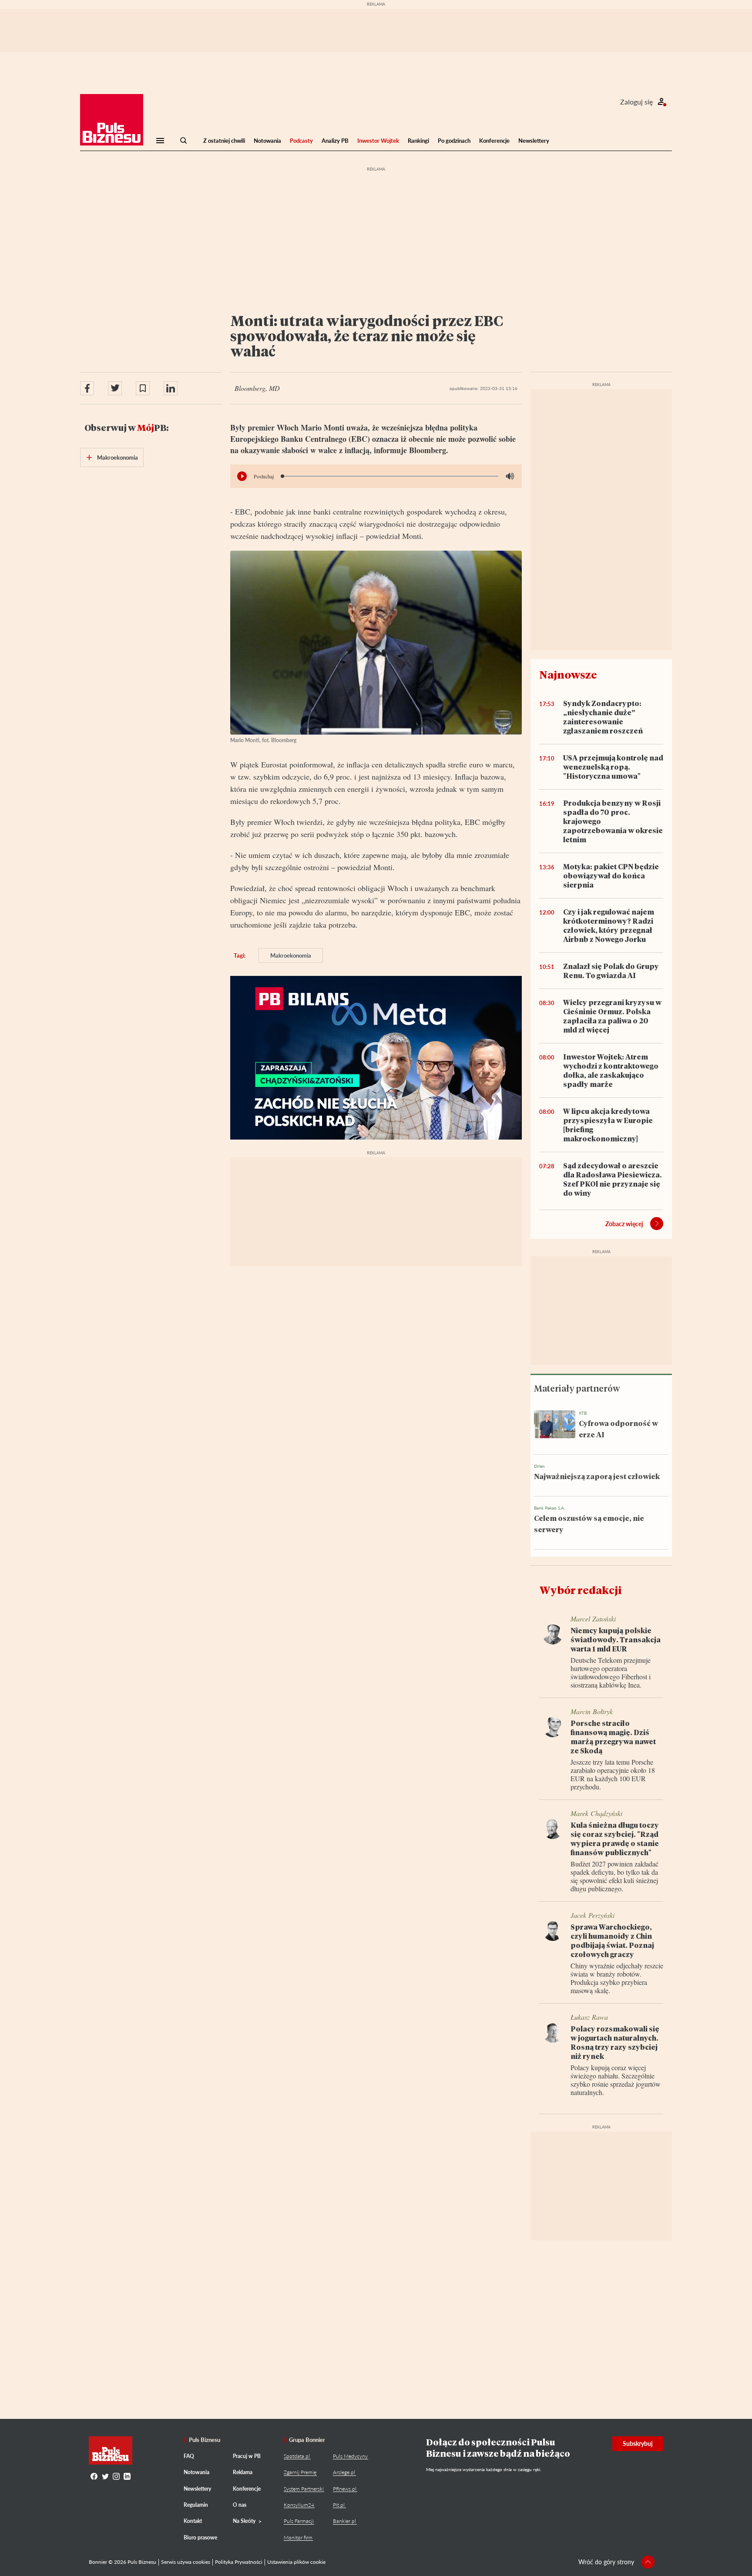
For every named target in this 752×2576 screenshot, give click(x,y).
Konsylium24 (299, 2505)
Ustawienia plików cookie (296, 2562)
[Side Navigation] (160, 141)
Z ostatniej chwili (224, 141)
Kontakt (193, 2521)
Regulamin (196, 2505)
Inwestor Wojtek (378, 141)
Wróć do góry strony (606, 2562)
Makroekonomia (291, 955)
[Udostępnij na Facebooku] (87, 388)
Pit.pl (339, 2505)
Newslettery (534, 141)
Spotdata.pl (297, 2456)
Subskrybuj (638, 2443)
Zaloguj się (636, 102)
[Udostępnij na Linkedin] (171, 388)
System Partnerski (304, 2489)
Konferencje (494, 141)
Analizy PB (335, 141)
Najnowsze (568, 674)
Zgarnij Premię (300, 2472)
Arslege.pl (344, 2472)
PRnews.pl (345, 2489)
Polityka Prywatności (239, 2562)
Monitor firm (298, 2537)
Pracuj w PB (247, 2456)
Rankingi (418, 141)
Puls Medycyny (350, 2456)
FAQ (189, 2456)
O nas (240, 2505)
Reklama (243, 2472)
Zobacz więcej (624, 1224)
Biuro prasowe (200, 2537)
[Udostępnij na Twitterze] (115, 388)
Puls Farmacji (299, 2521)
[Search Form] (184, 141)
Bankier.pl (344, 2521)
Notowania (267, 141)
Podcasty (301, 141)
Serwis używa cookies (186, 2562)
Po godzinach (454, 141)
